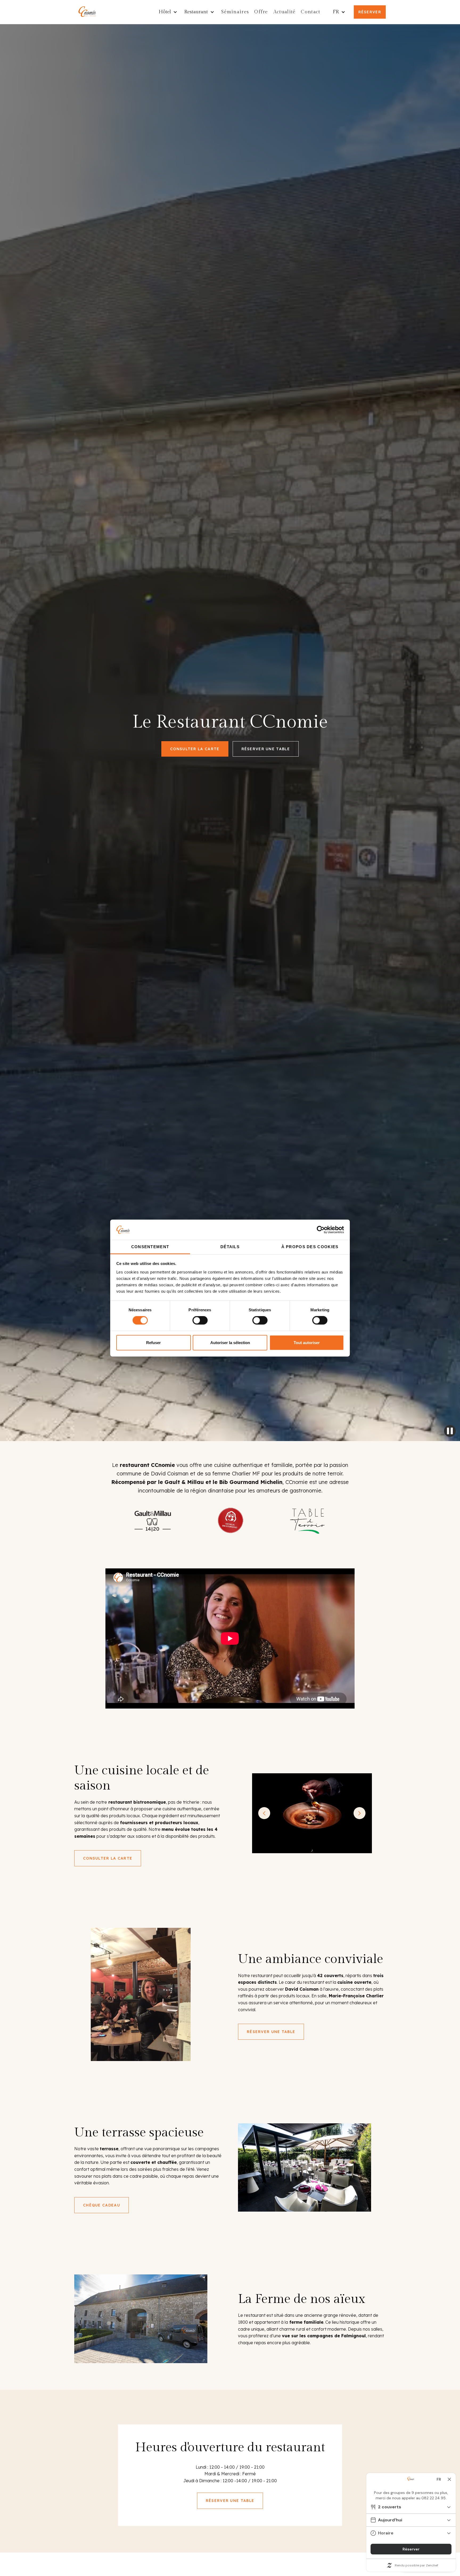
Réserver (370, 12)
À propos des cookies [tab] (310, 1247)
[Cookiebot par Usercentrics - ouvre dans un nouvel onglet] (321, 1230)
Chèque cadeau (102, 2205)
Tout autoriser (307, 1342)
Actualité (285, 12)
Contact (311, 12)
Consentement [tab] (150, 1247)
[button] (169, 12)
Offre (261, 12)
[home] (88, 12)
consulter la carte (195, 749)
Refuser (153, 1342)
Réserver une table (271, 2032)
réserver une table (266, 749)
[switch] (200, 1320)
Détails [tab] (230, 1247)
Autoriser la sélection (230, 1342)
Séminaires (235, 12)
